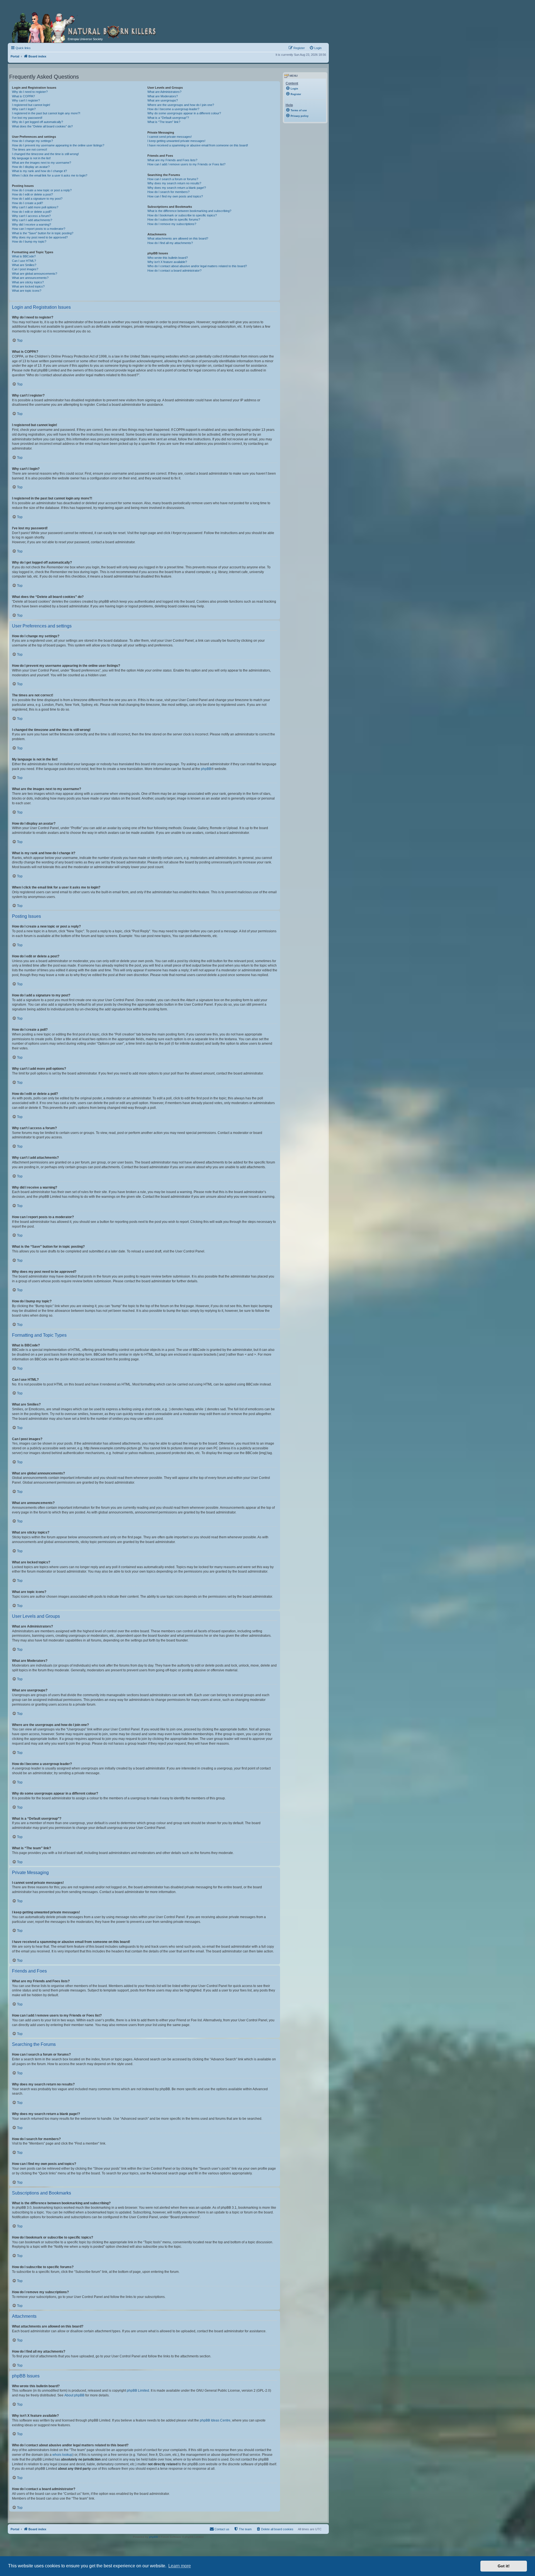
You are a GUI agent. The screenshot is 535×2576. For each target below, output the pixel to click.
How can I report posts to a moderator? (39, 229)
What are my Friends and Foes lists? (172, 160)
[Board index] (86, 26)
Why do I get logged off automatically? (37, 122)
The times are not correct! (30, 149)
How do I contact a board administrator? (174, 271)
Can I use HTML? (24, 261)
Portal (15, 56)
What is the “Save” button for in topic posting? (43, 233)
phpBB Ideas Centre (215, 2420)
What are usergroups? (163, 100)
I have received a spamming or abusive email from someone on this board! (198, 145)
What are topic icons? (27, 291)
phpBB (206, 769)
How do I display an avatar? (31, 167)
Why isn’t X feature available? (167, 262)
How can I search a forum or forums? (173, 179)
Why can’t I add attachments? (32, 220)
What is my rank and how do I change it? (39, 171)
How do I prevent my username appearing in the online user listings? (58, 145)
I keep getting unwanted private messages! (176, 141)
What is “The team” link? (164, 122)
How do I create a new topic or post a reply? (42, 190)
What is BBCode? (24, 256)
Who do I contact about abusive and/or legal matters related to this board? (197, 266)
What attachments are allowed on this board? (178, 238)
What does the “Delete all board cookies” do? (42, 126)
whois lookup (62, 2455)
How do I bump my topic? (29, 242)
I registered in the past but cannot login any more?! (46, 113)
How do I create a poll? (27, 203)
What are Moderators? (163, 96)
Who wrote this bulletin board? (168, 258)
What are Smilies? (24, 265)
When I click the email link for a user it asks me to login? (50, 175)
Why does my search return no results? (174, 183)
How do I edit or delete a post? (32, 194)
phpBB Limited (138, 2391)
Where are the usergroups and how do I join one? (181, 105)
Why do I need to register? (30, 92)
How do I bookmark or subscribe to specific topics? (182, 215)
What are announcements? (30, 278)
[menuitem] (315, 48)
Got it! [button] (504, 2566)
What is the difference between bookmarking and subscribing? (189, 211)
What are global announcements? (35, 274)
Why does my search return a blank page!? (177, 188)
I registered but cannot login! (31, 105)
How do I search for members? (168, 192)
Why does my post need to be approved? (40, 237)
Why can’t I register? (26, 100)
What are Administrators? (164, 92)
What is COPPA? (23, 96)
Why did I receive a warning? (31, 224)
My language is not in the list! (31, 158)
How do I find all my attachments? (170, 243)
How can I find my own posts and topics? (175, 196)
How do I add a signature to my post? (37, 199)
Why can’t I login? (24, 109)
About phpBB (74, 2395)
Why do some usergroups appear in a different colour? (184, 113)
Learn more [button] (180, 2566)
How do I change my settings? (32, 141)
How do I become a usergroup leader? (173, 109)
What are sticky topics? (28, 282)
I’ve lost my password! (27, 118)
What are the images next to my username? (42, 163)
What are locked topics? (28, 286)
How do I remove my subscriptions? (172, 224)
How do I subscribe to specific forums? (174, 219)
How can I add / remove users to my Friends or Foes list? (186, 164)
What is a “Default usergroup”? (168, 118)
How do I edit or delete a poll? (32, 212)
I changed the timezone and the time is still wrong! (45, 154)
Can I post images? (25, 269)
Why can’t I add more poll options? (35, 207)
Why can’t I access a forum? (31, 216)
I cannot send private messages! (170, 137)
